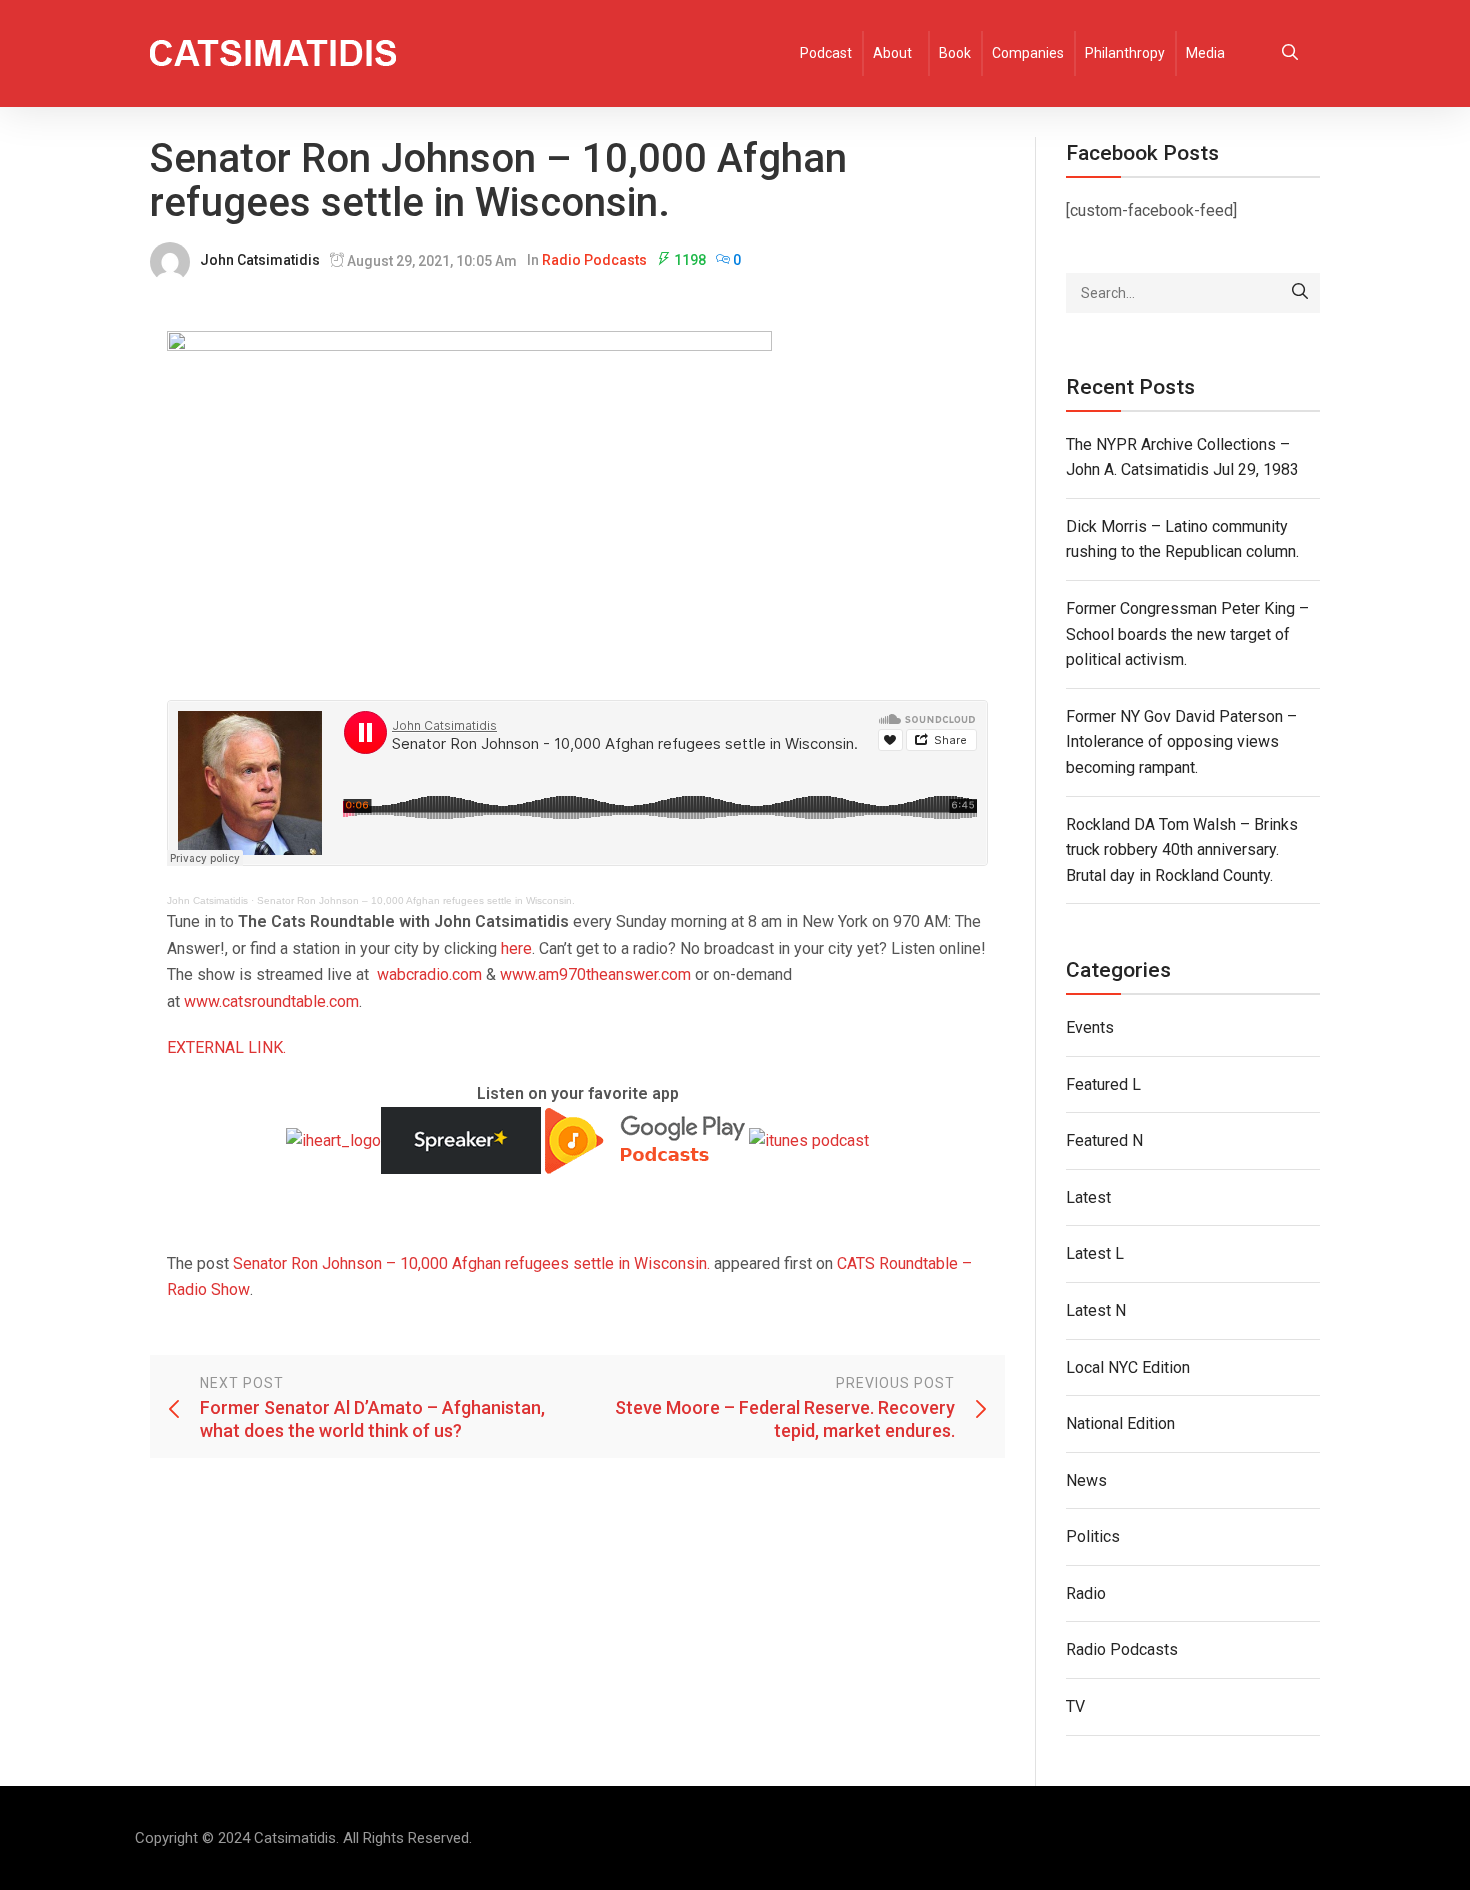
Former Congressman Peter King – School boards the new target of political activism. (1187, 634)
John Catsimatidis (260, 260)
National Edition (1120, 1423)
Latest (1088, 1197)
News (1086, 1480)
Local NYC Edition (1128, 1367)
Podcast (826, 53)
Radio (1086, 1593)
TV (1075, 1706)
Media (1205, 53)
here (516, 948)
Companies (1028, 53)
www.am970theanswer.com (595, 974)
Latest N (1096, 1310)
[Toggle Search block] (1290, 53)
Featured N (1104, 1140)
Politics (1093, 1536)
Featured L (1103, 1084)
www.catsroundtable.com (271, 1001)
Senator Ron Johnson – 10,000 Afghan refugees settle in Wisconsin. (416, 900)
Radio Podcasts (594, 260)
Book (955, 53)
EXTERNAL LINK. (226, 1047)
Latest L (1095, 1253)
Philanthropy (1125, 53)
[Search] (1300, 293)
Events (1090, 1027)
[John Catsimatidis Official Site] (273, 53)
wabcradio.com (429, 974)
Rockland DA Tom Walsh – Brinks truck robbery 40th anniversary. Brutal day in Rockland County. (1182, 850)
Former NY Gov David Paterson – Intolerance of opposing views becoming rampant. (1181, 742)
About (892, 53)
